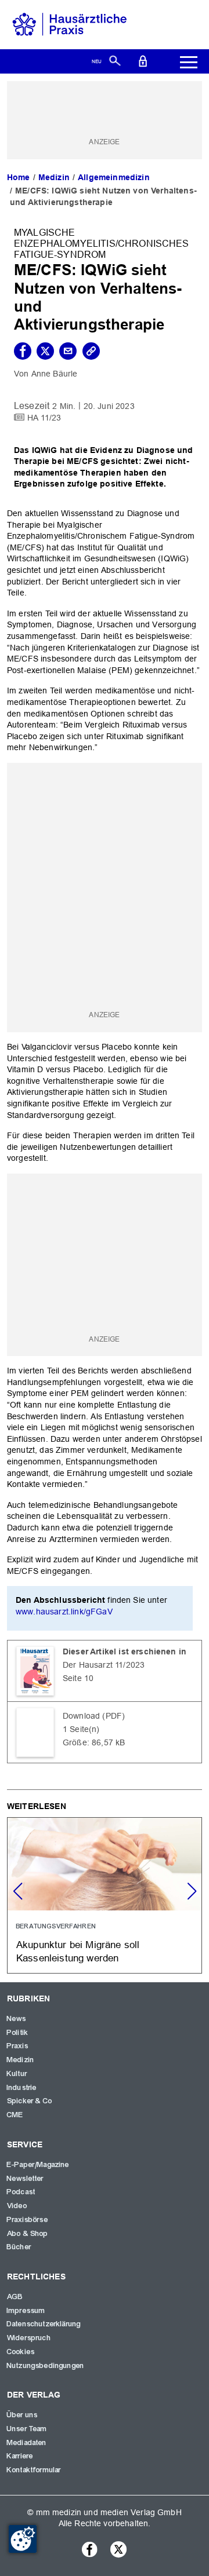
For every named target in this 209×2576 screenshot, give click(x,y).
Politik (18, 2033)
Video (17, 2206)
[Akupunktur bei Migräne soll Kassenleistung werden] (105, 1895)
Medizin (54, 177)
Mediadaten (27, 2443)
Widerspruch (29, 2338)
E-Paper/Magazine (38, 2165)
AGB (15, 2297)
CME (15, 2115)
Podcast (21, 2192)
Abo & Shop (28, 2234)
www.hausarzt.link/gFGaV (64, 1612)
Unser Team (27, 2429)
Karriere (20, 2456)
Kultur (17, 2074)
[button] (192, 1891)
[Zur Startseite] (70, 24)
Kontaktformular (34, 2470)
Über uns (22, 2415)
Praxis (18, 2046)
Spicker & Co (30, 2101)
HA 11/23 (44, 417)
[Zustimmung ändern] (23, 2539)
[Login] (143, 60)
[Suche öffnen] (115, 60)
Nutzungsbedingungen (46, 2366)
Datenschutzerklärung (44, 2324)
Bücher (19, 2247)
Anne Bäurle (55, 374)
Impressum (26, 2311)
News (17, 2019)
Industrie (22, 2088)
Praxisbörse (28, 2220)
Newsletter (26, 2179)
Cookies (21, 2352)
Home (19, 177)
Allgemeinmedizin (114, 177)
